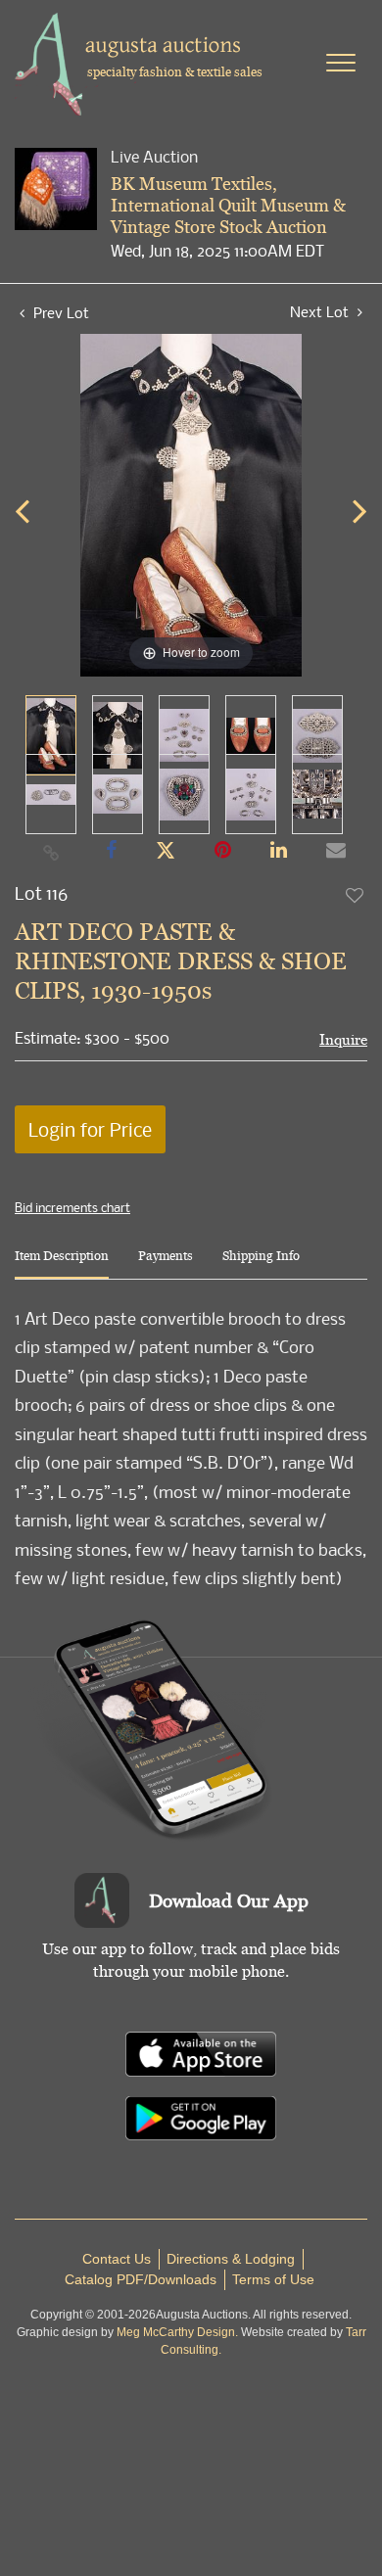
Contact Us (117, 2259)
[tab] (62, 1264)
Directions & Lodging (231, 2259)
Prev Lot (59, 312)
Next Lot (321, 312)
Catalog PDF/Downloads (141, 2279)
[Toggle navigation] (341, 63)
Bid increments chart (72, 1207)
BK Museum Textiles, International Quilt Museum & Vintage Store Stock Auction (228, 205)
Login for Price (90, 1129)
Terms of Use (273, 2279)
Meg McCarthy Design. (177, 2332)
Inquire (343, 1039)
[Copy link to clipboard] (52, 852)
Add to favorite (356, 895)
